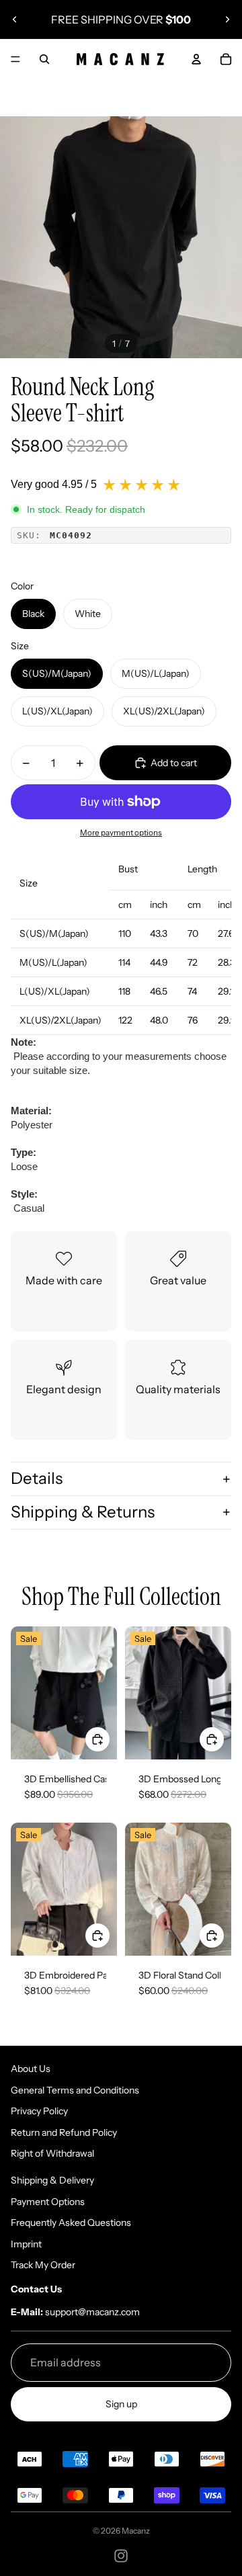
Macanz (136, 2531)
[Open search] (44, 59)
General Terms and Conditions (75, 2090)
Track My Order (43, 2265)
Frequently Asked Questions (71, 2222)
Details (37, 1478)
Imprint (26, 2244)
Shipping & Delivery (52, 2180)
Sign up (121, 2404)
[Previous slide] (15, 19)
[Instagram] (121, 2556)
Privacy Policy (39, 2111)
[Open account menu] (196, 59)
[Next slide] (227, 19)
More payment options (121, 833)
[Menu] (15, 59)
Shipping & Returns (83, 1512)
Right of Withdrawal (52, 2153)
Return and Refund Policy (64, 2132)
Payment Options (48, 2202)
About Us (31, 2069)
